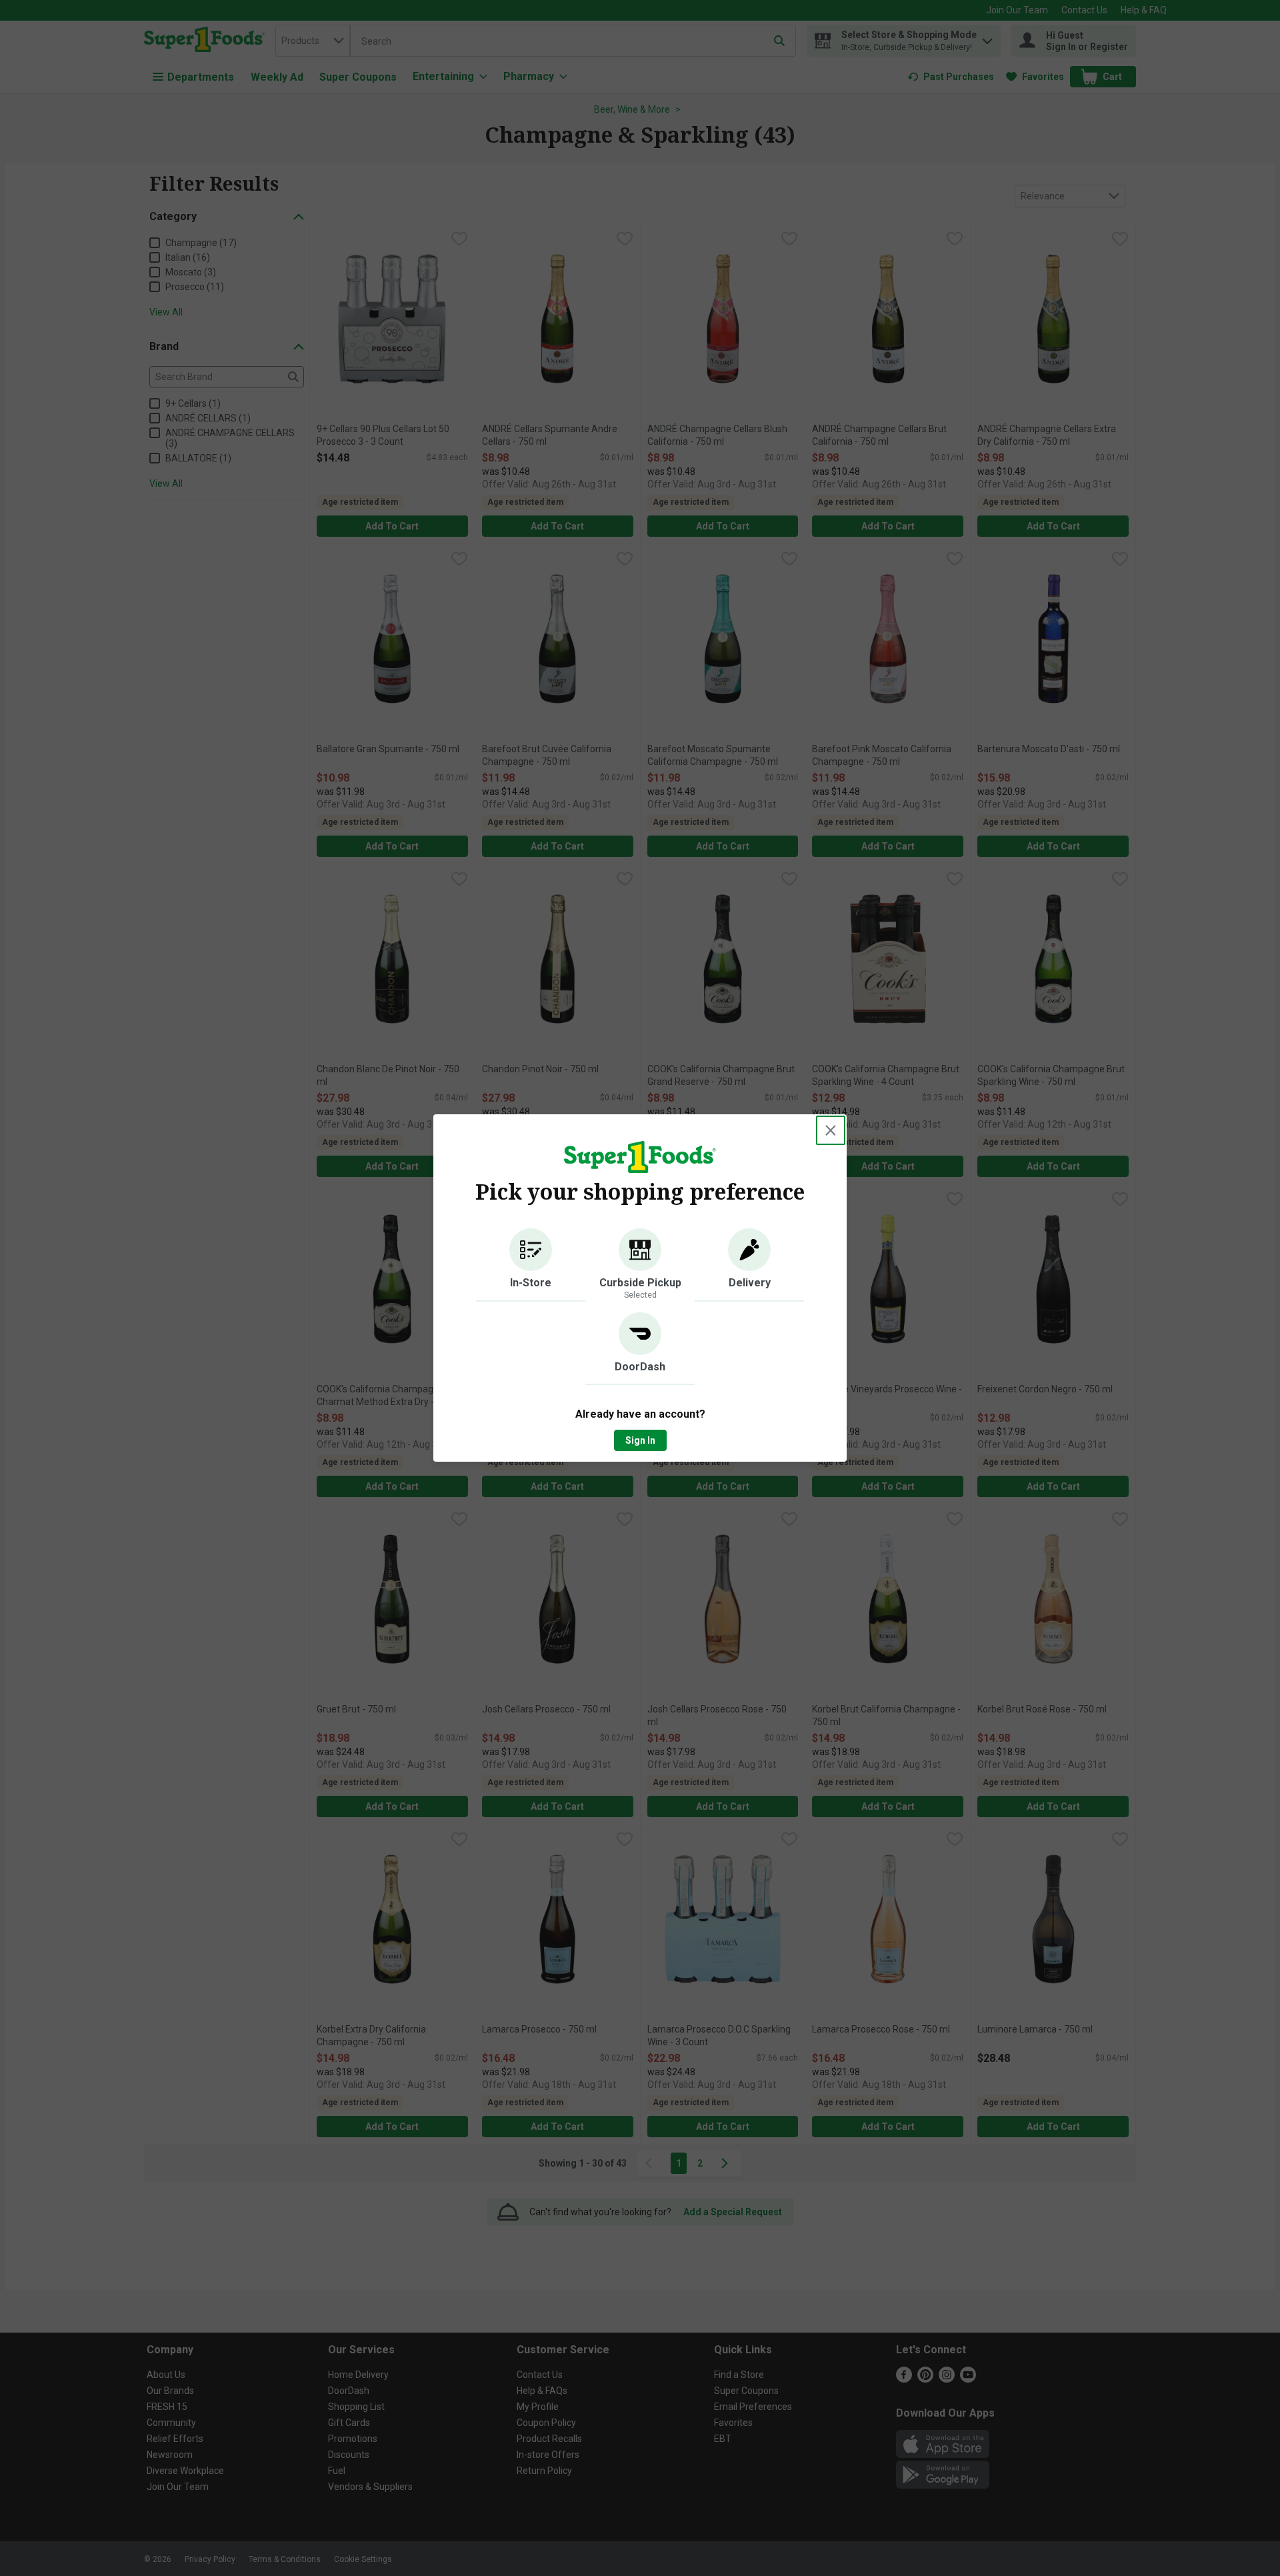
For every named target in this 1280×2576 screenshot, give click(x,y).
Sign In (640, 1440)
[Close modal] (831, 1130)
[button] (531, 1265)
